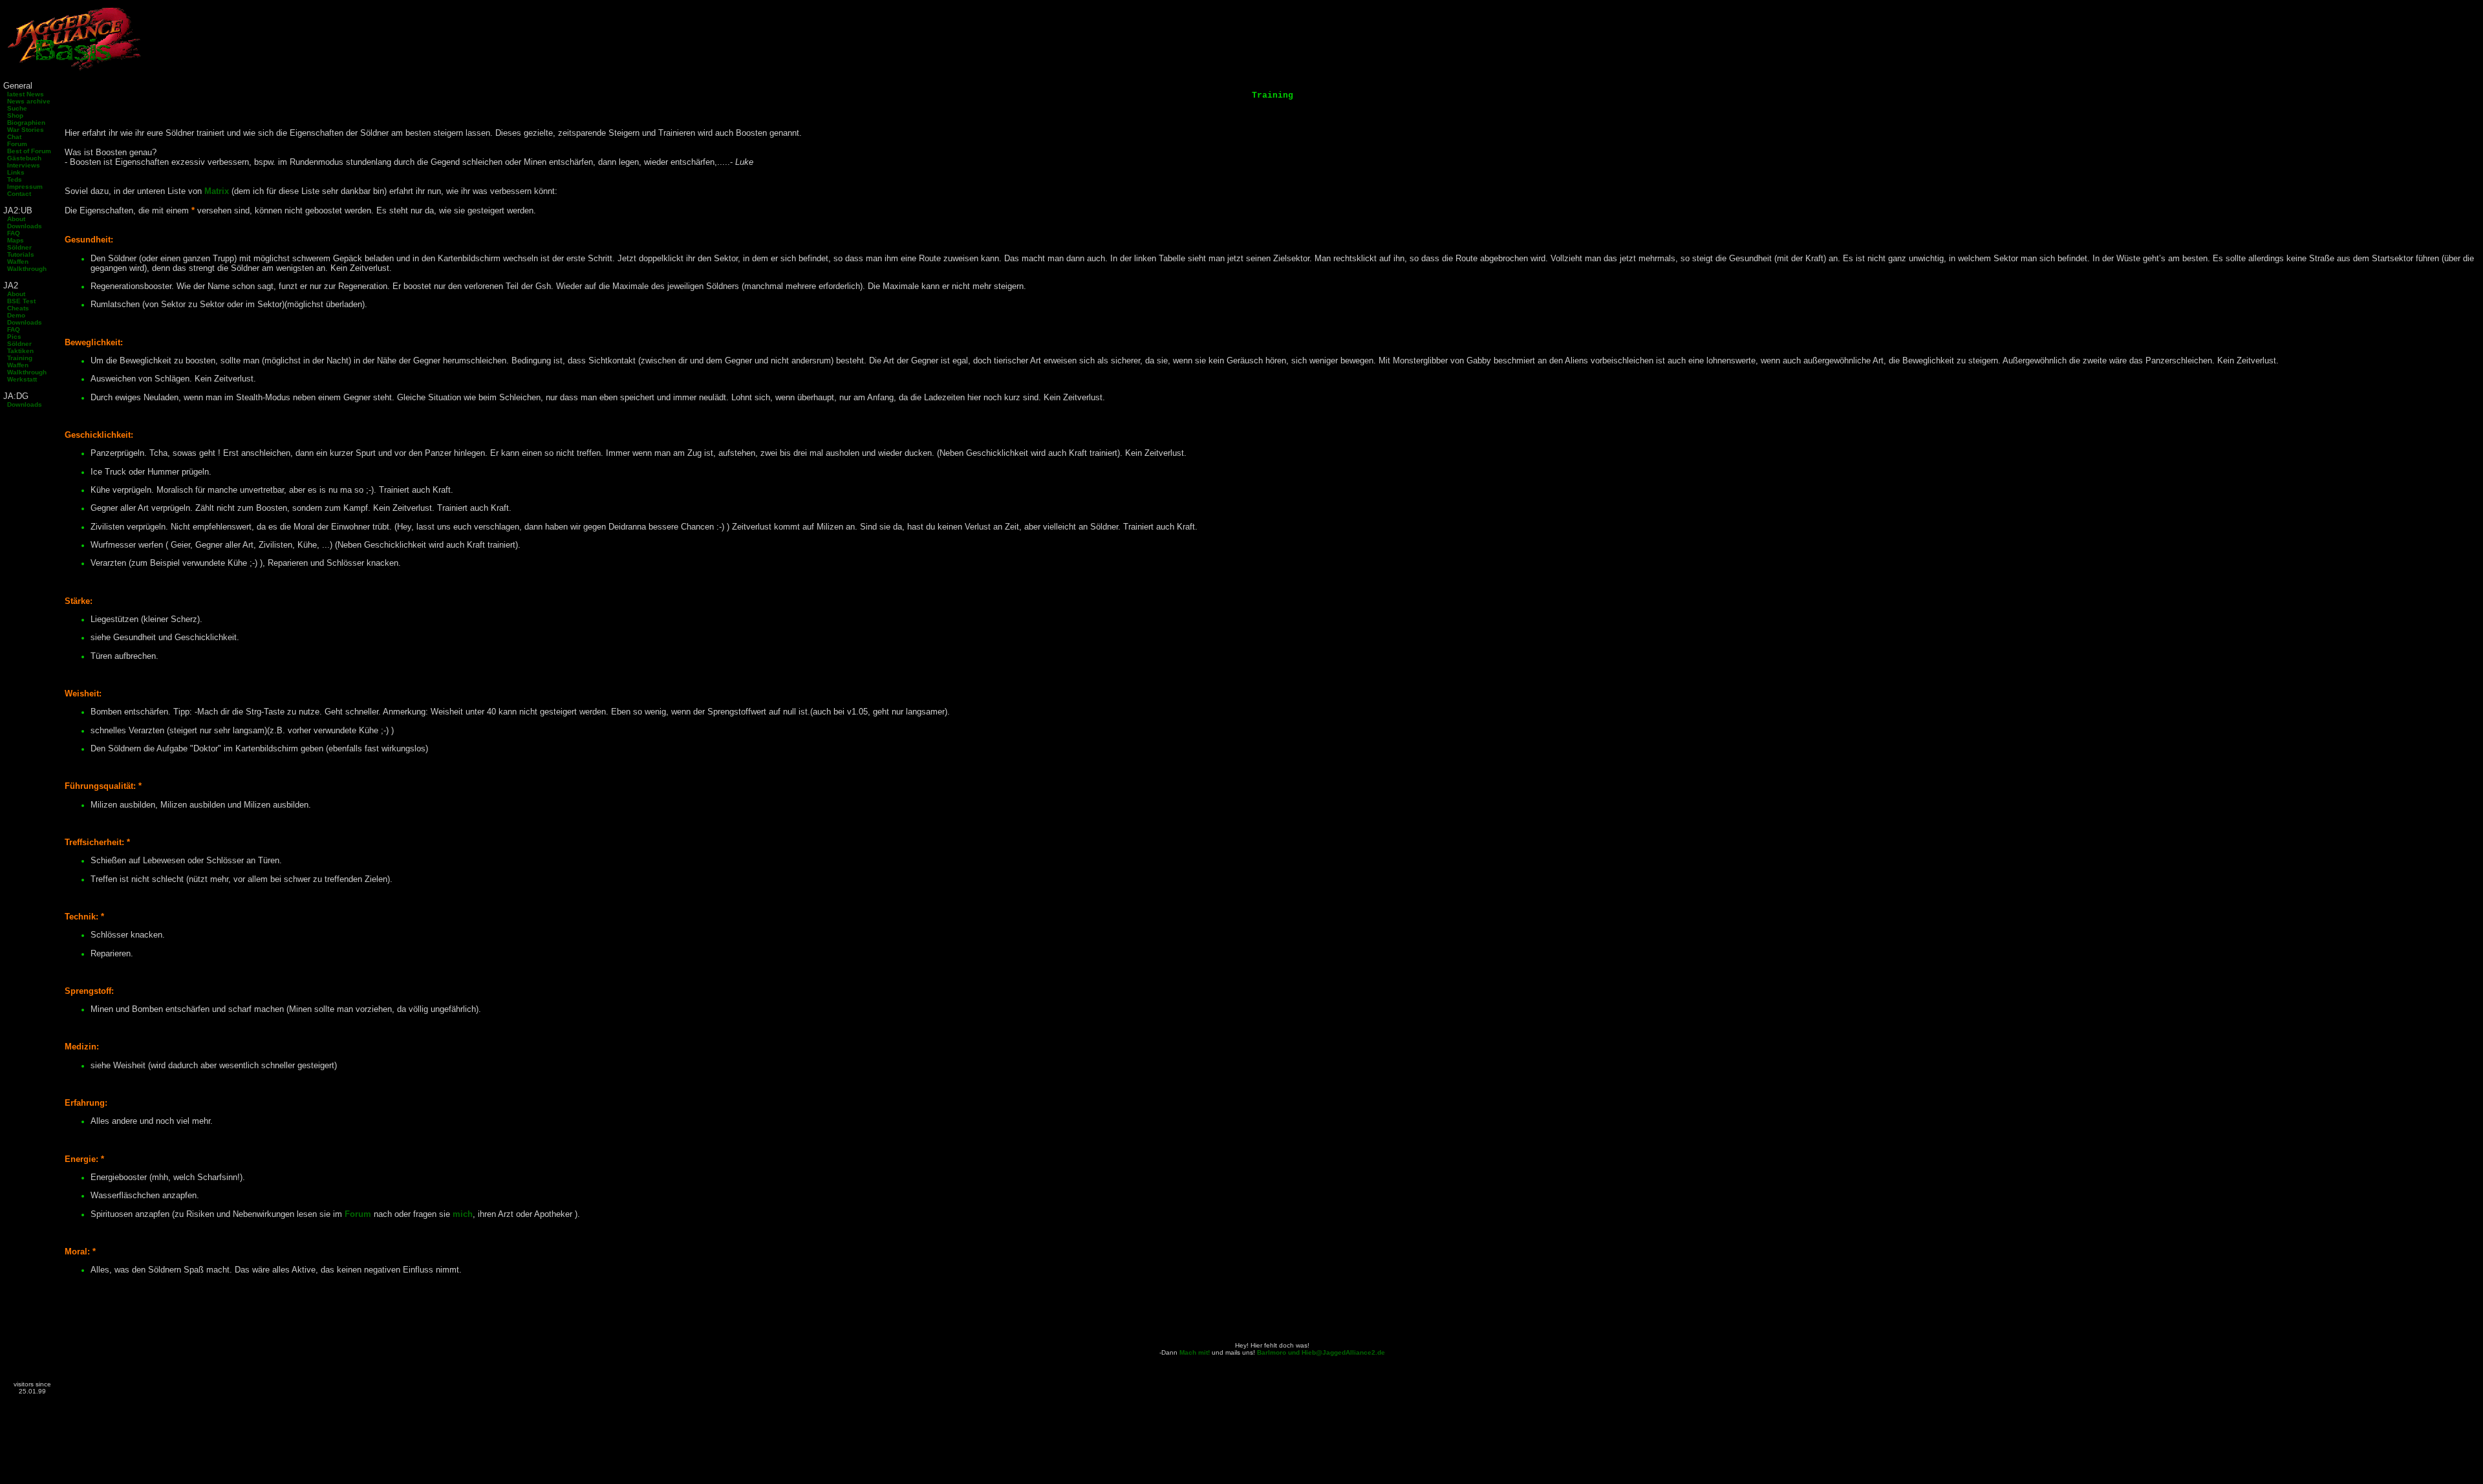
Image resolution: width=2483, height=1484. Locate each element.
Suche (15, 108)
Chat (12, 137)
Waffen (16, 262)
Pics (12, 337)
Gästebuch (22, 158)
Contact (17, 194)
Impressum (23, 187)
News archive (27, 101)
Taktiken (18, 351)
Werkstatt (20, 379)
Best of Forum (27, 151)
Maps (14, 240)
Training (18, 358)
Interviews (22, 165)
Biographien (24, 123)
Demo (14, 315)
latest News (24, 94)
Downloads (23, 226)
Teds (13, 179)
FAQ (12, 233)
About (14, 219)
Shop (13, 115)
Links (14, 172)
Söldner (17, 247)
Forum (15, 144)
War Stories (24, 130)
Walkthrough (25, 269)
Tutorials (19, 254)
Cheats (16, 308)
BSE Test (19, 301)
